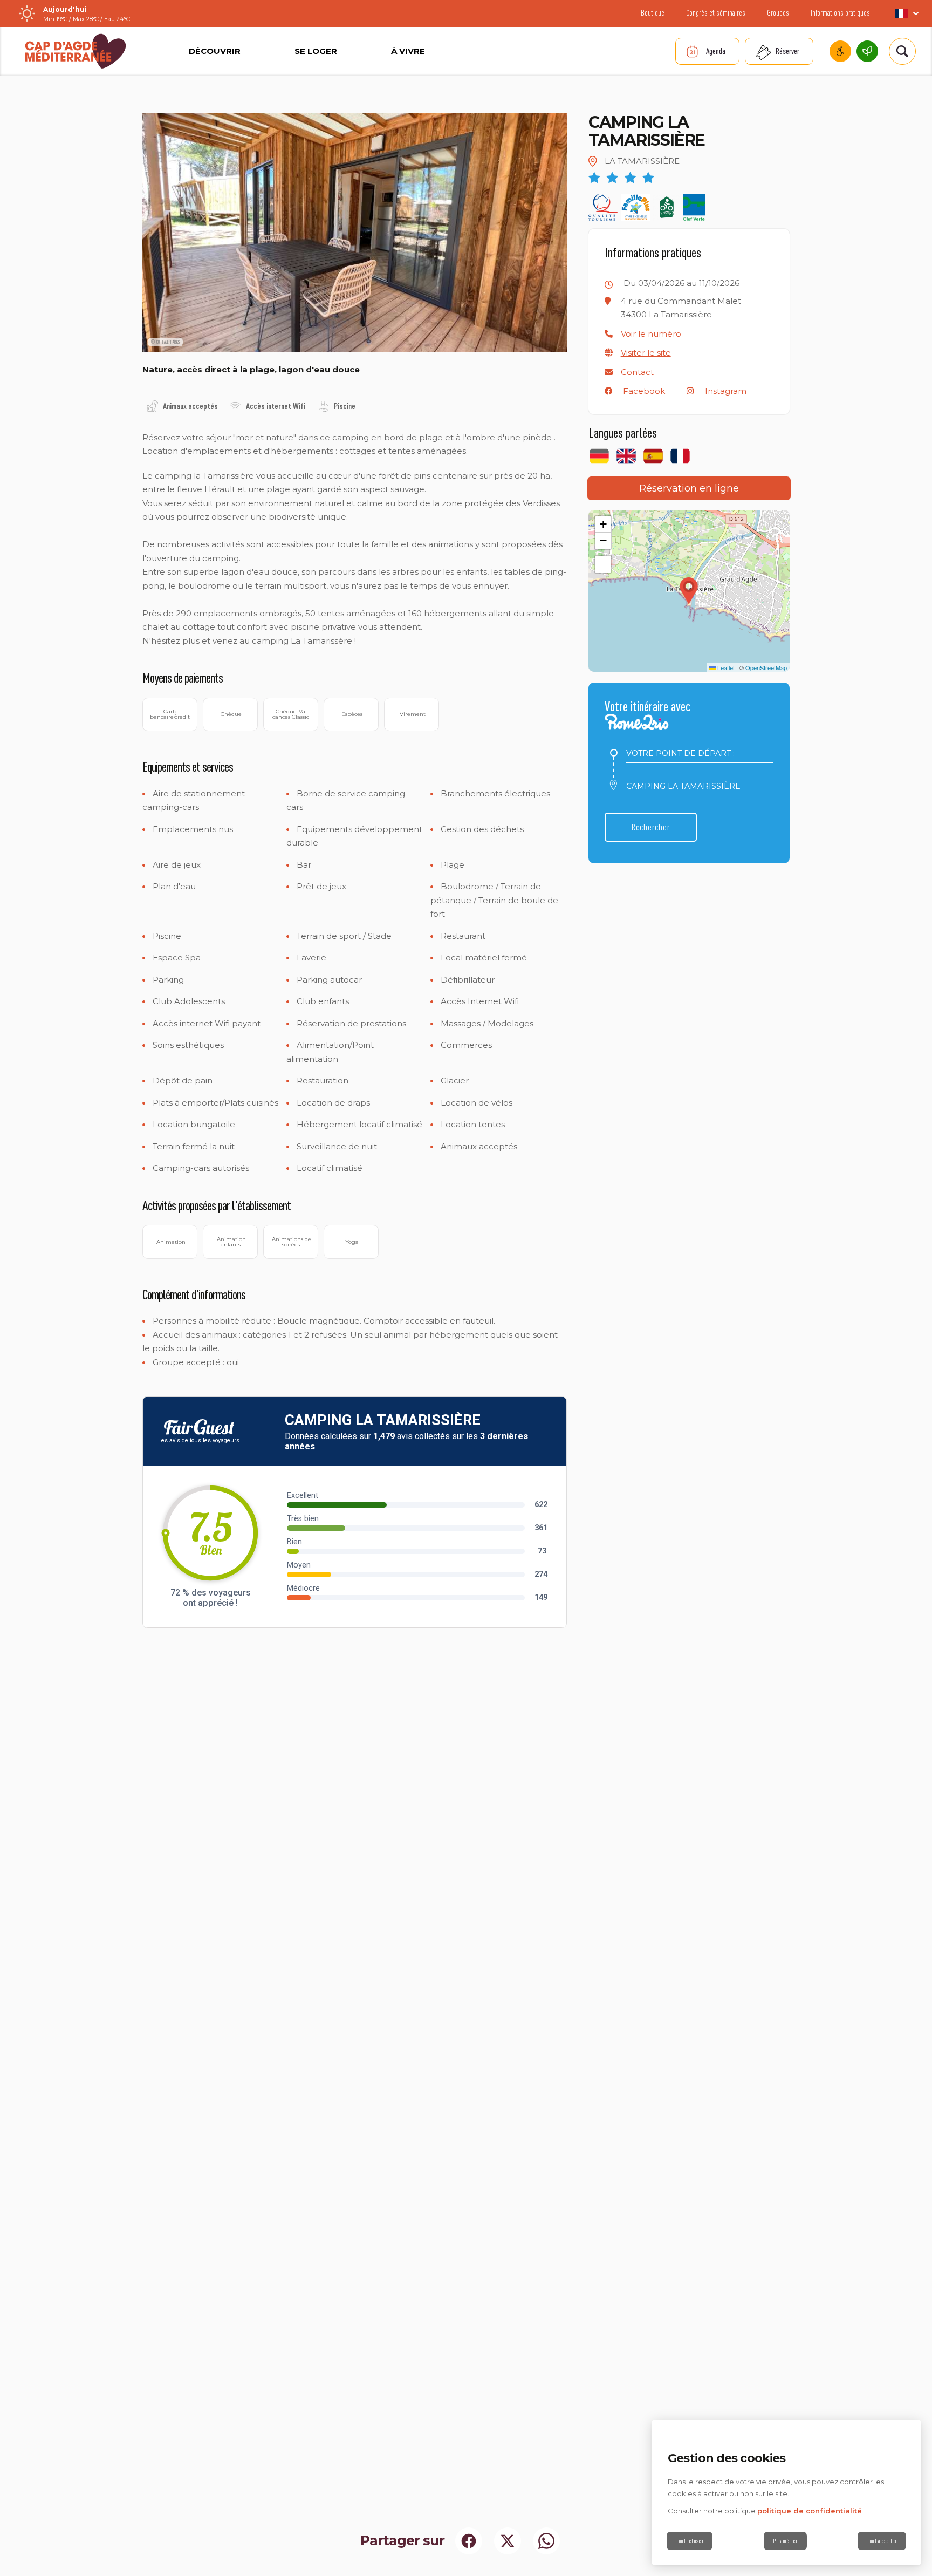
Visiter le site (646, 353)
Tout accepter (882, 2541)
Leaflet (725, 667)
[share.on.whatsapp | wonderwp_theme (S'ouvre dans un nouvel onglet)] (546, 2541)
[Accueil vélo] (667, 207)
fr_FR (906, 13)
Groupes (778, 13)
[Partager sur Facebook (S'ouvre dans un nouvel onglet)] (469, 2541)
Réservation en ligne (689, 488)
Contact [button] (637, 372)
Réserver (787, 51)
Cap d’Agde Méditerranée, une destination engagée (867, 51)
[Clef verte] (694, 207)
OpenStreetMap (766, 667)
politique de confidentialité (810, 2511)
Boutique (653, 13)
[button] (651, 334)
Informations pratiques (840, 13)
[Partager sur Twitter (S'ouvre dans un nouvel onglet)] (508, 2541)
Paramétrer (785, 2541)
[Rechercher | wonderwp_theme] (902, 51)
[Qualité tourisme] (604, 207)
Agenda (716, 51)
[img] (152, 406)
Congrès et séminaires (716, 13)
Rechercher (651, 827)
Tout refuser (690, 2541)
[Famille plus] (636, 207)
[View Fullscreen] (603, 564)
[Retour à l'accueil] (76, 51)
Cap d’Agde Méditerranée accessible (840, 51)
